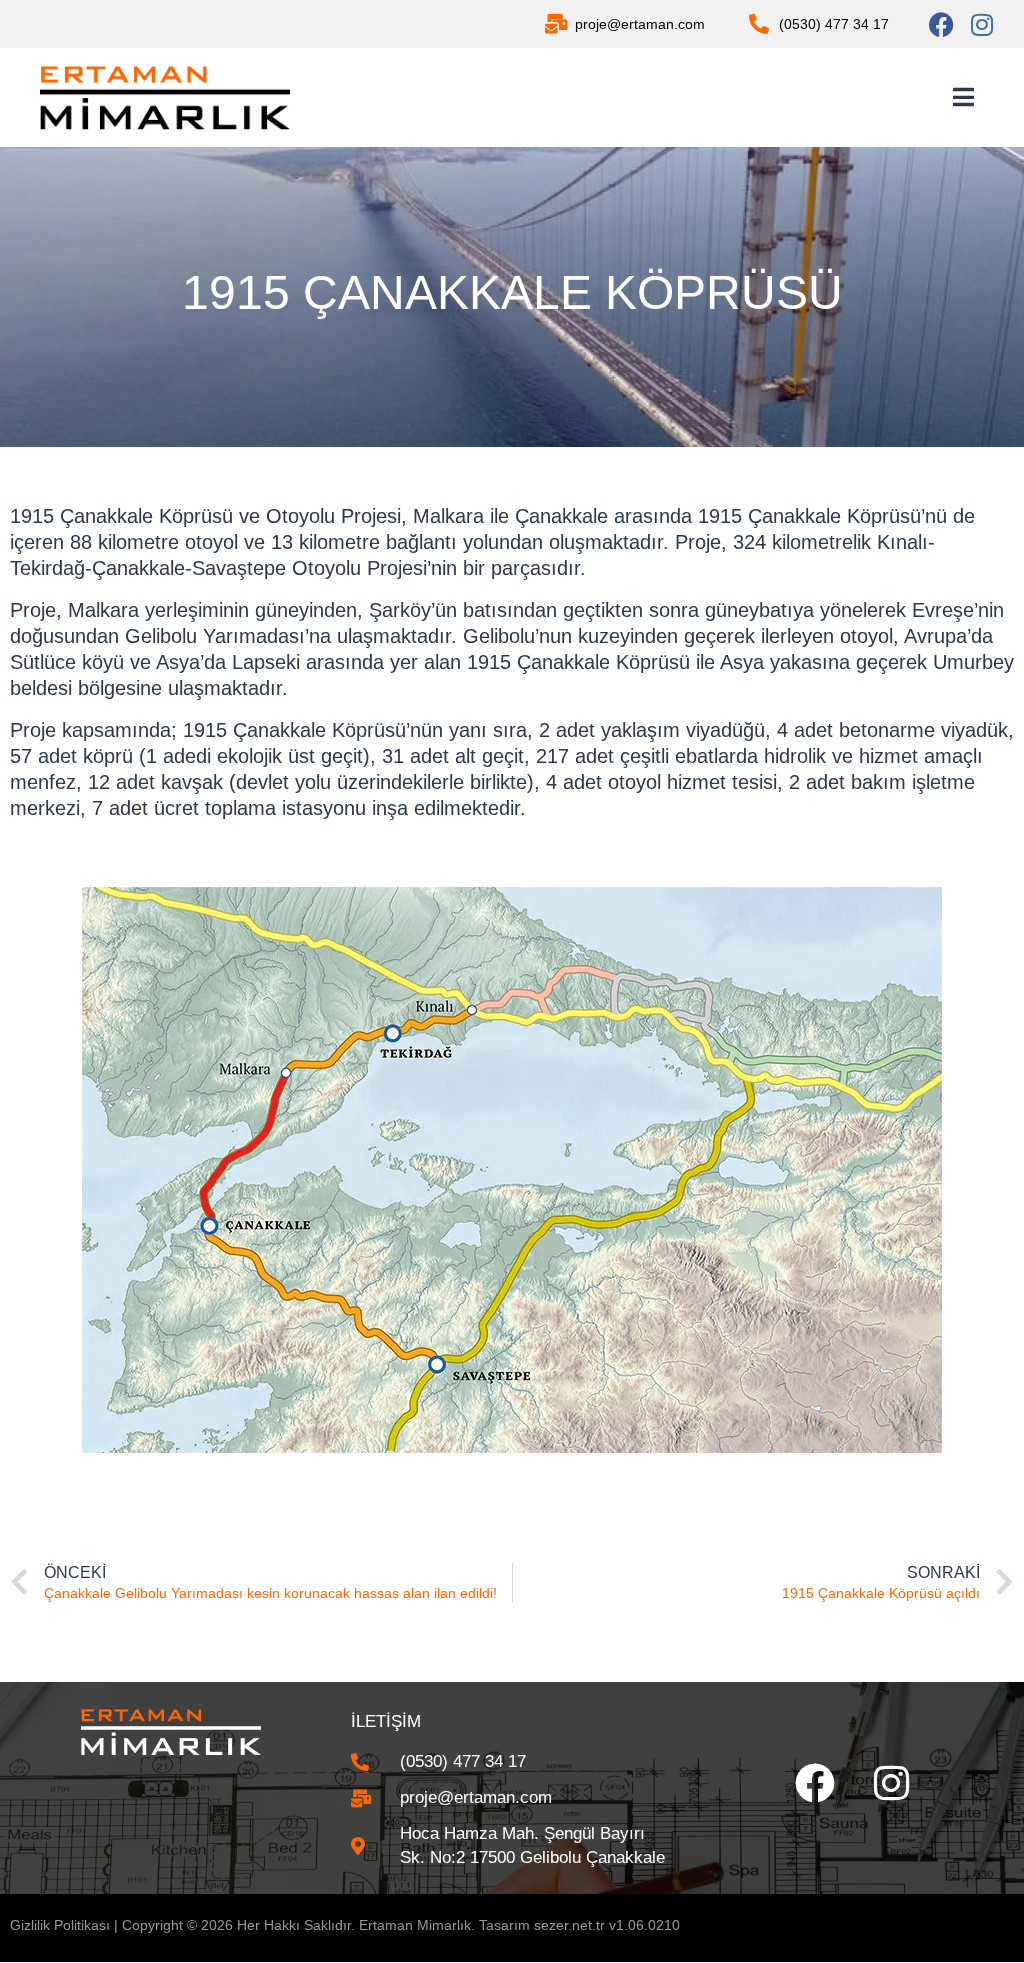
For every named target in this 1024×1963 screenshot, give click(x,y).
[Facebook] (941, 24)
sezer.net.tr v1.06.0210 (607, 1925)
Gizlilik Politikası (60, 1925)
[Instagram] (981, 24)
